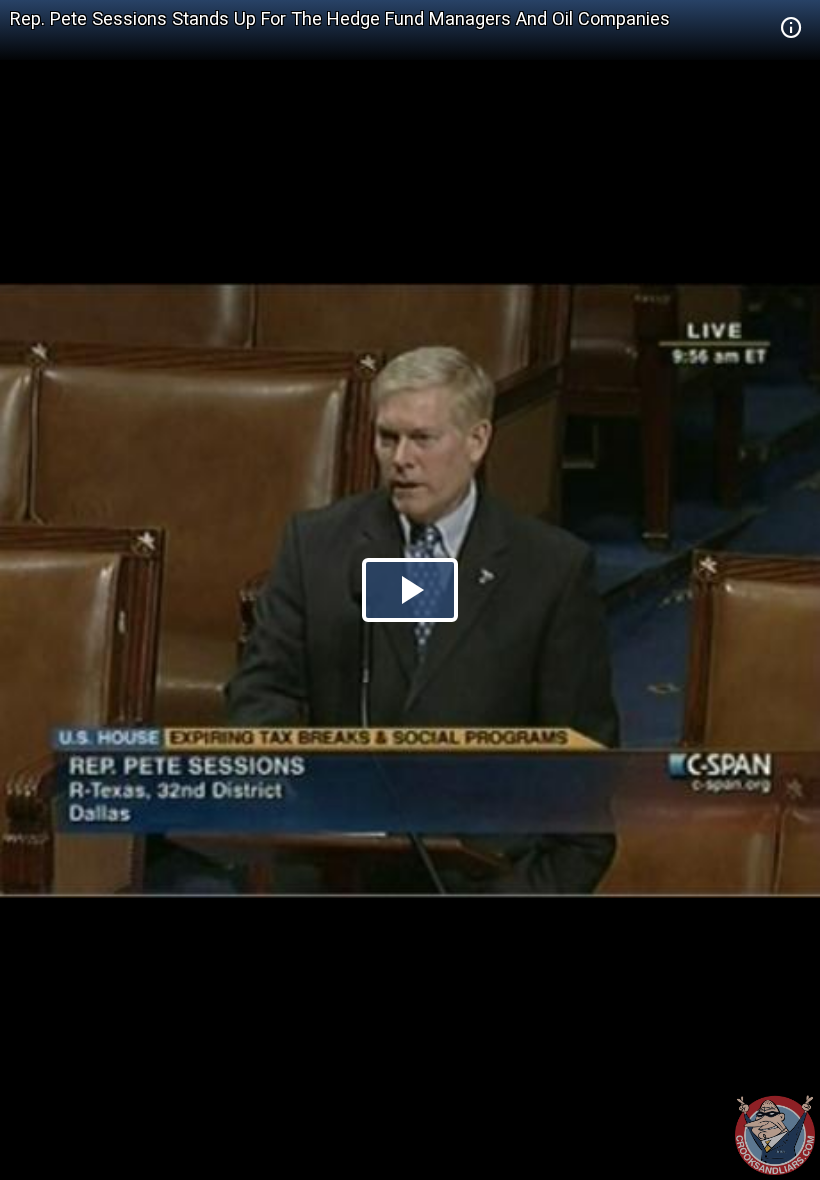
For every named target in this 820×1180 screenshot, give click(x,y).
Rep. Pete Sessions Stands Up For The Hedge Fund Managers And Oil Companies (340, 18)
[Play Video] (410, 590)
